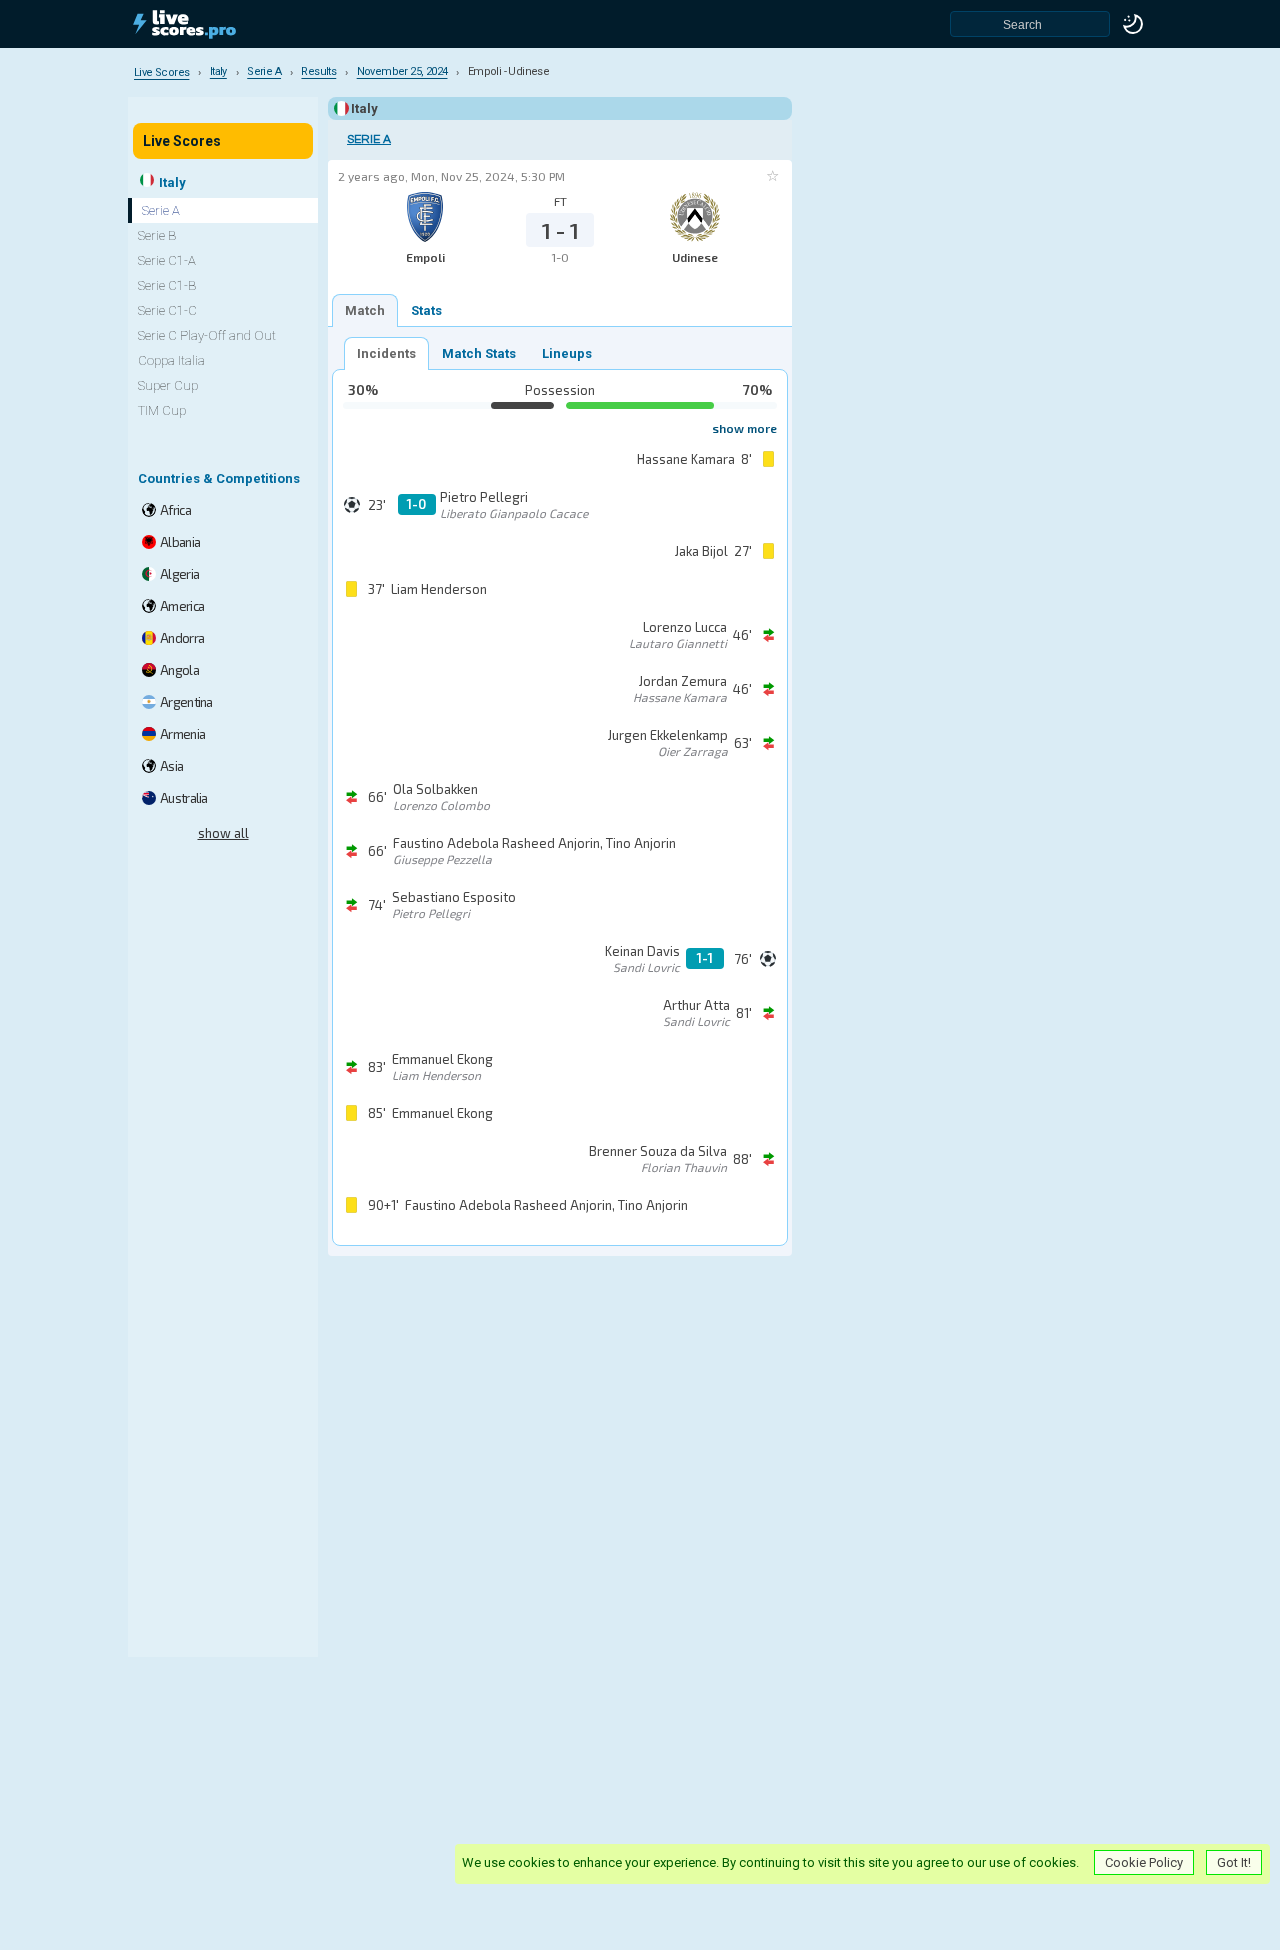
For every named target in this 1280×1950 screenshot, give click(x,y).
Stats (426, 310)
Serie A (369, 139)
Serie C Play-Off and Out (207, 335)
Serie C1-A (167, 260)
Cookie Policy (1144, 1862)
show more (744, 428)
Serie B (157, 235)
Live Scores (182, 141)
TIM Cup (162, 410)
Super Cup (168, 385)
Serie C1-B (167, 285)
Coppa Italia (171, 360)
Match (365, 310)
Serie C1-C (167, 310)
